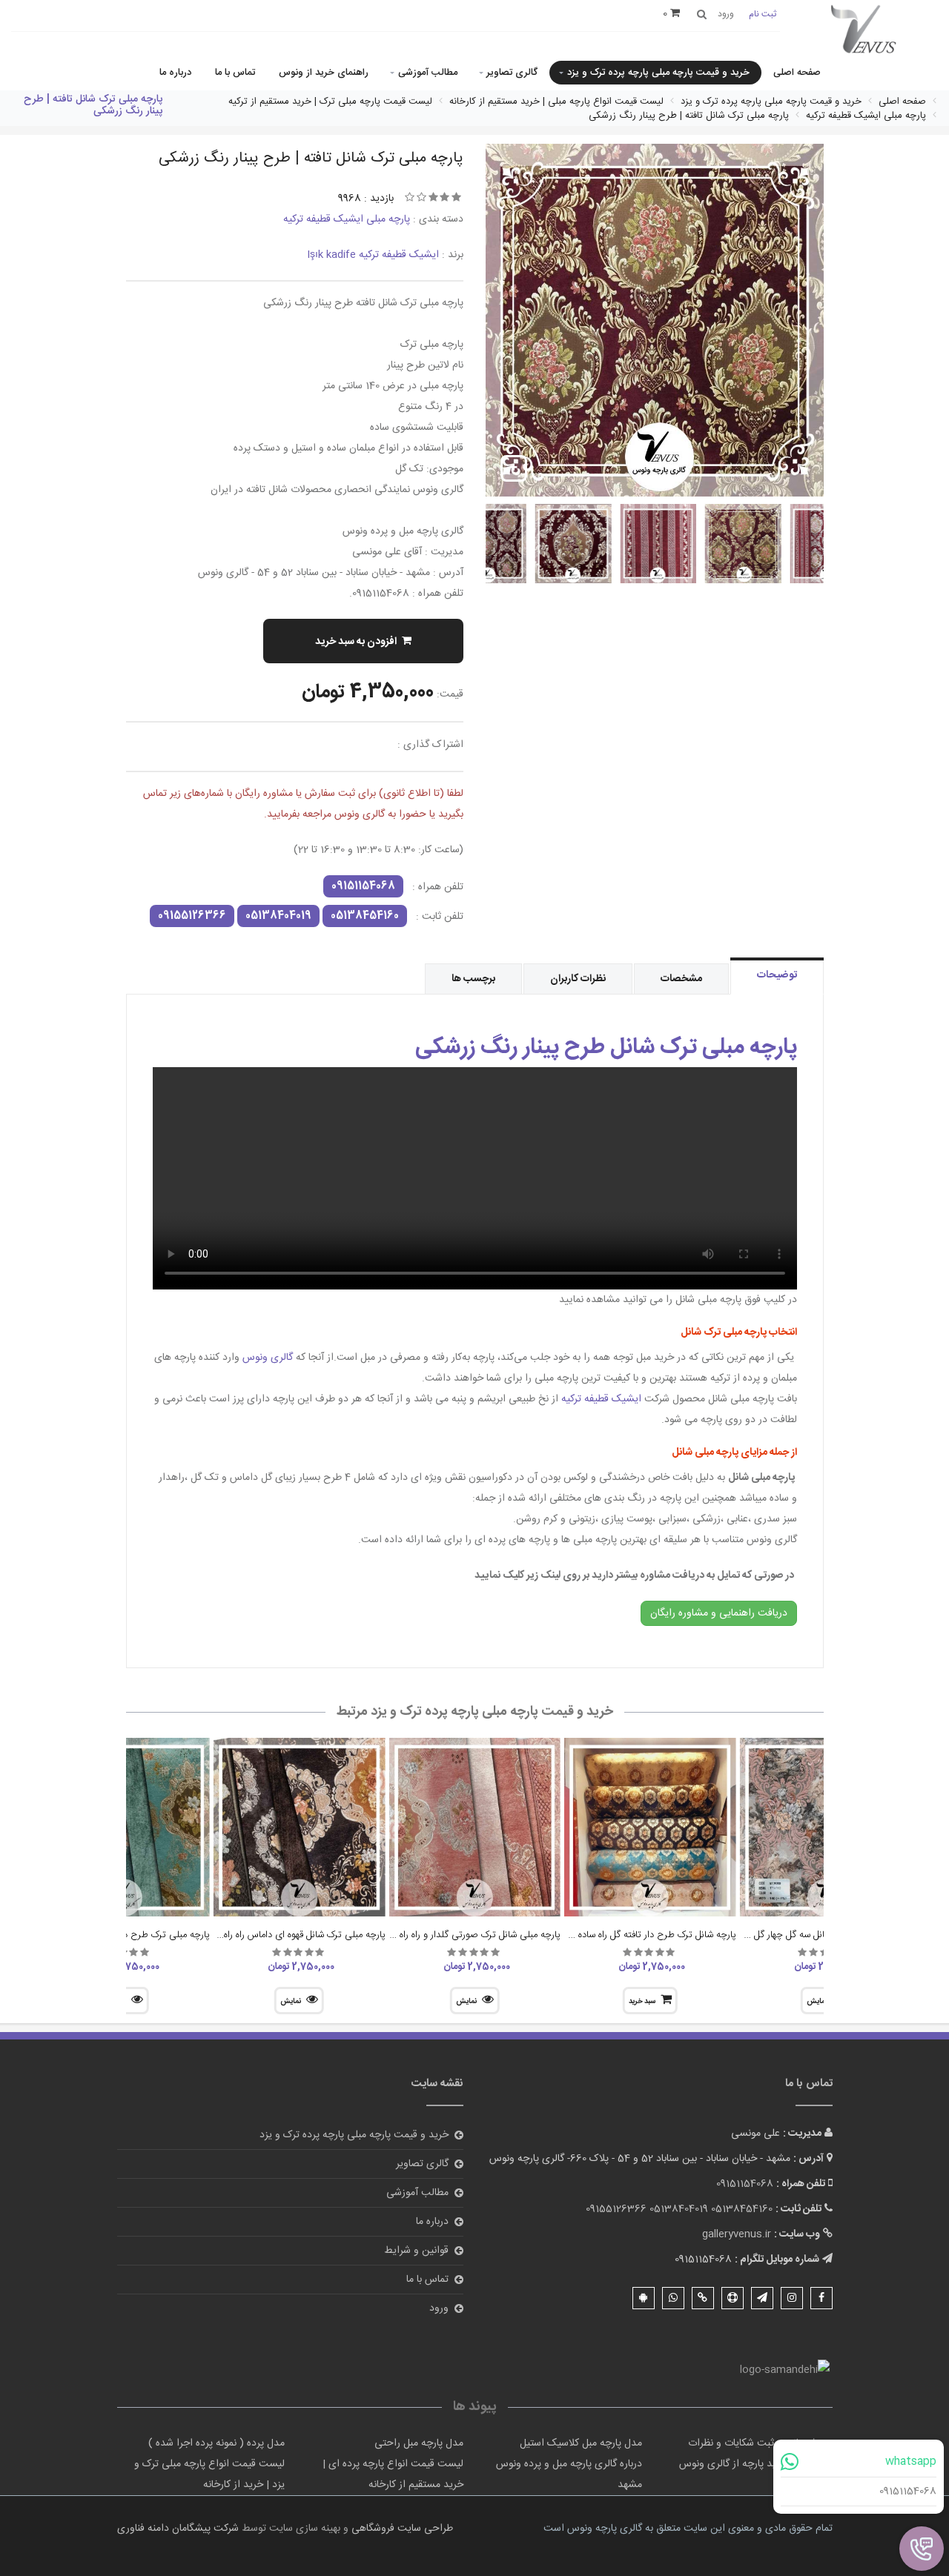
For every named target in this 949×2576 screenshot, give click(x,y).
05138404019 (278, 916)
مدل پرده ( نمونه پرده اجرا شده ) (216, 2443)
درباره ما (175, 73)
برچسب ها (473, 979)
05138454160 (365, 916)
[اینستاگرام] (792, 2298)
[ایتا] (703, 2298)
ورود (439, 2308)
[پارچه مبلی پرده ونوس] (864, 30)
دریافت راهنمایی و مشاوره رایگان (719, 1613)
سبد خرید (642, 2002)
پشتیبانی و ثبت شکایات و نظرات (755, 2443)
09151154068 (908, 2492)
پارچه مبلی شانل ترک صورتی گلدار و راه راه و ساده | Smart (448, 1935)
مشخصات (681, 979)
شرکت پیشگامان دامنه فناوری (178, 2529)
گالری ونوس (269, 1358)
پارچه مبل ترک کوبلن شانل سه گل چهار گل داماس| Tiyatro (800, 1935)
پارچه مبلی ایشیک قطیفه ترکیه (347, 219)
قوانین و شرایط (416, 2251)
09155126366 (192, 916)
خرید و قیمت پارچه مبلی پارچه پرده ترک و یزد (658, 73)
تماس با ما (235, 73)
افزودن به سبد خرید (356, 642)
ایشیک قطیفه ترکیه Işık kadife (373, 255)
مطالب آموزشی (428, 73)
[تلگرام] (762, 2298)
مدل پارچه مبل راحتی (419, 2443)
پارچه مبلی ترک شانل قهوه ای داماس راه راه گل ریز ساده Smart (265, 1935)
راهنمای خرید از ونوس (324, 73)
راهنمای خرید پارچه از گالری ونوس (750, 2464)
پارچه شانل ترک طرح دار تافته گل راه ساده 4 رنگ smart (627, 1935)
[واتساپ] (673, 2298)
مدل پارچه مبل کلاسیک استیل (581, 2443)
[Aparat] (733, 2298)
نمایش (466, 2002)
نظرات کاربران (578, 979)
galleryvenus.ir (737, 2234)
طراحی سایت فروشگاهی (401, 2529)
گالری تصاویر (512, 73)
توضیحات (777, 975)
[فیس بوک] (821, 2298)
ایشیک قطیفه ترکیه (601, 1399)
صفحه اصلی (797, 73)
